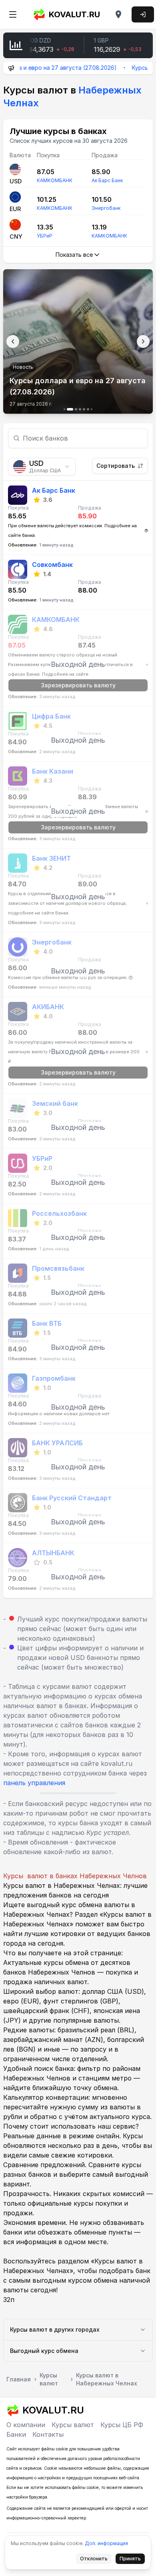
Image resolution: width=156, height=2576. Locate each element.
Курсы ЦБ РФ (122, 2425)
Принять (132, 2560)
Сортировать (116, 466)
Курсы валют (73, 2425)
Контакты (48, 2434)
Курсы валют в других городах (55, 2329)
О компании (26, 2425)
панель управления (34, 1783)
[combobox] (42, 467)
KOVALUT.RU (74, 14)
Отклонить (96, 2560)
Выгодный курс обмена (44, 2351)
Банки (16, 2434)
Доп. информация (106, 2543)
